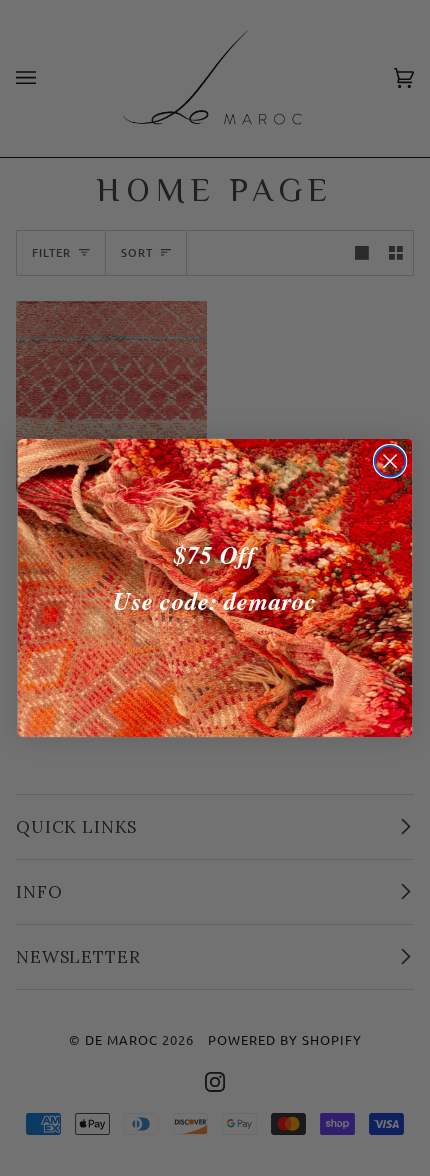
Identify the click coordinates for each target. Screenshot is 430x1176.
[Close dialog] (390, 461)
